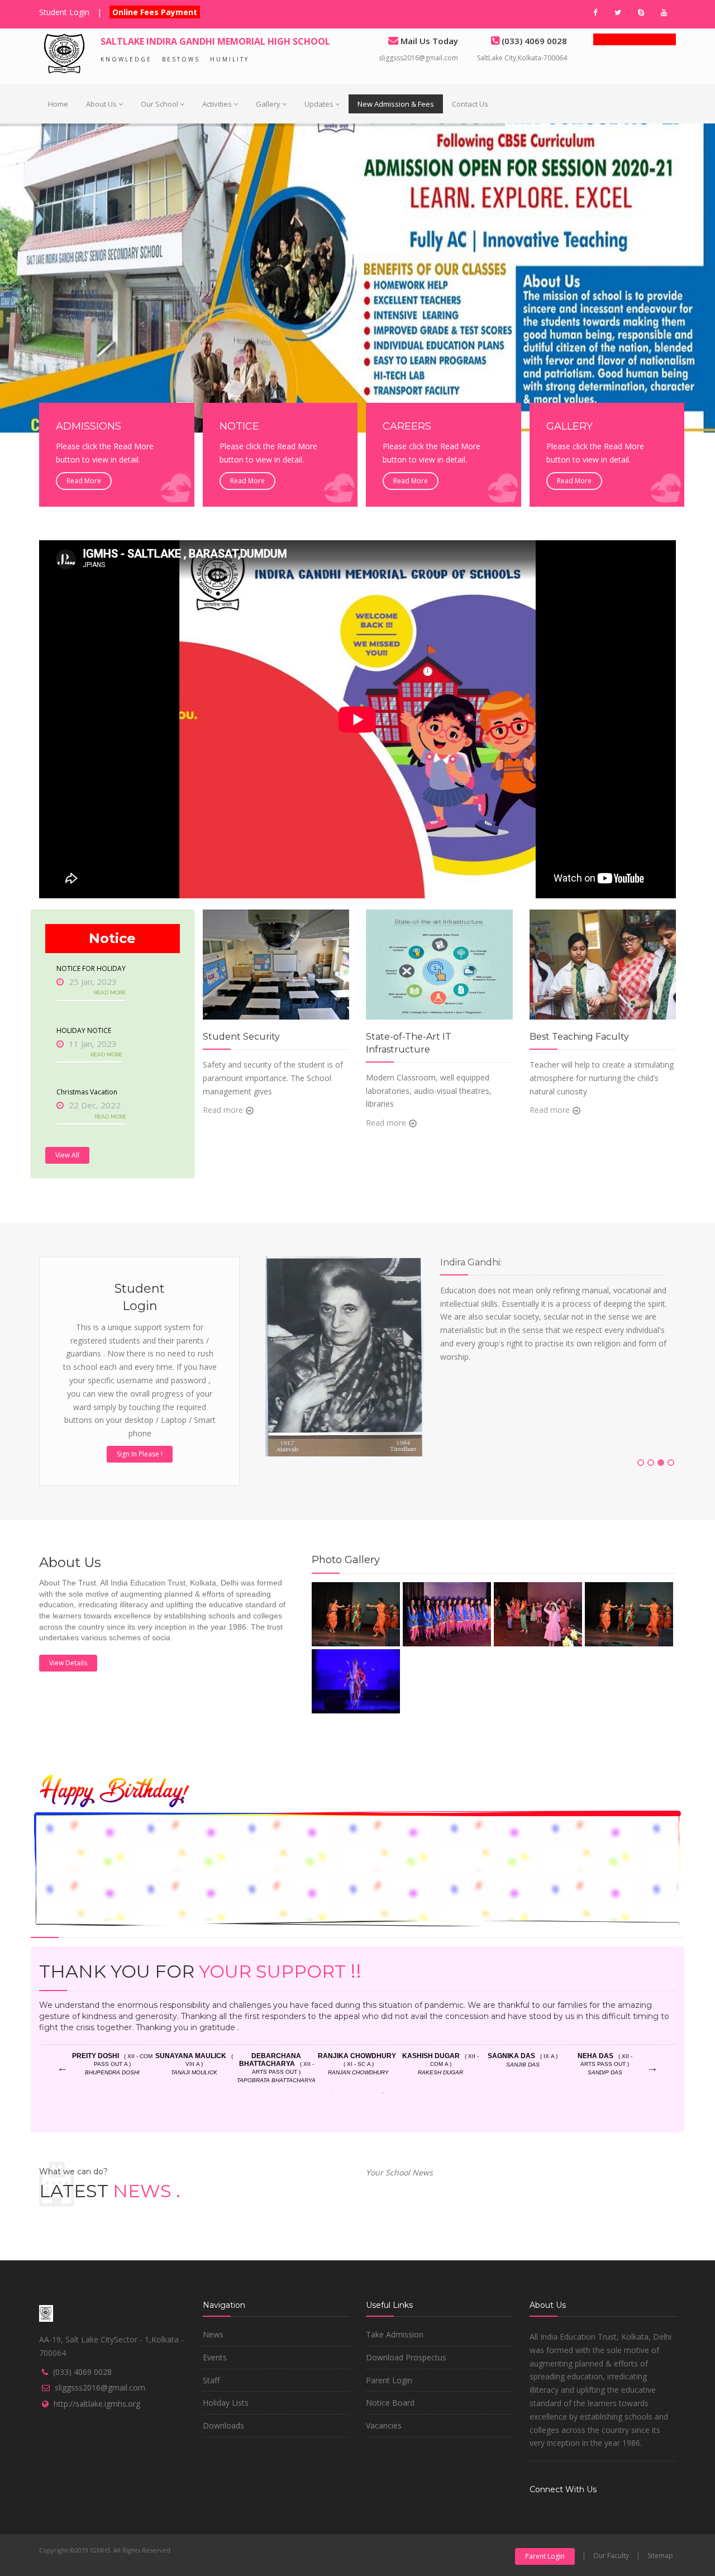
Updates (319, 104)
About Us (101, 104)
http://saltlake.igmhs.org (97, 2404)
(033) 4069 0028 (82, 2372)
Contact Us (470, 104)
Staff (211, 2380)
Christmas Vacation (87, 1092)
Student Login (64, 12)
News (213, 2334)
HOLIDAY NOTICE (84, 1030)
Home (58, 104)
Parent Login (389, 2380)
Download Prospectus (406, 2357)
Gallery (268, 104)
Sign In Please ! (140, 1454)
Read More (84, 481)
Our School (159, 104)
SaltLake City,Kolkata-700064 (522, 58)
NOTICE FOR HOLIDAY (91, 968)
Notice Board (390, 2403)
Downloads (223, 2425)
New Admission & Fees (396, 104)
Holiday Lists (226, 2403)
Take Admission (395, 2334)
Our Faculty (611, 2556)
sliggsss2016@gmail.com (418, 58)
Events (215, 2357)
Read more (223, 1110)
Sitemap (660, 2556)
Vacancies (384, 2425)
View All (67, 1155)
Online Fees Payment (155, 12)
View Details (68, 1663)
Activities (217, 104)
